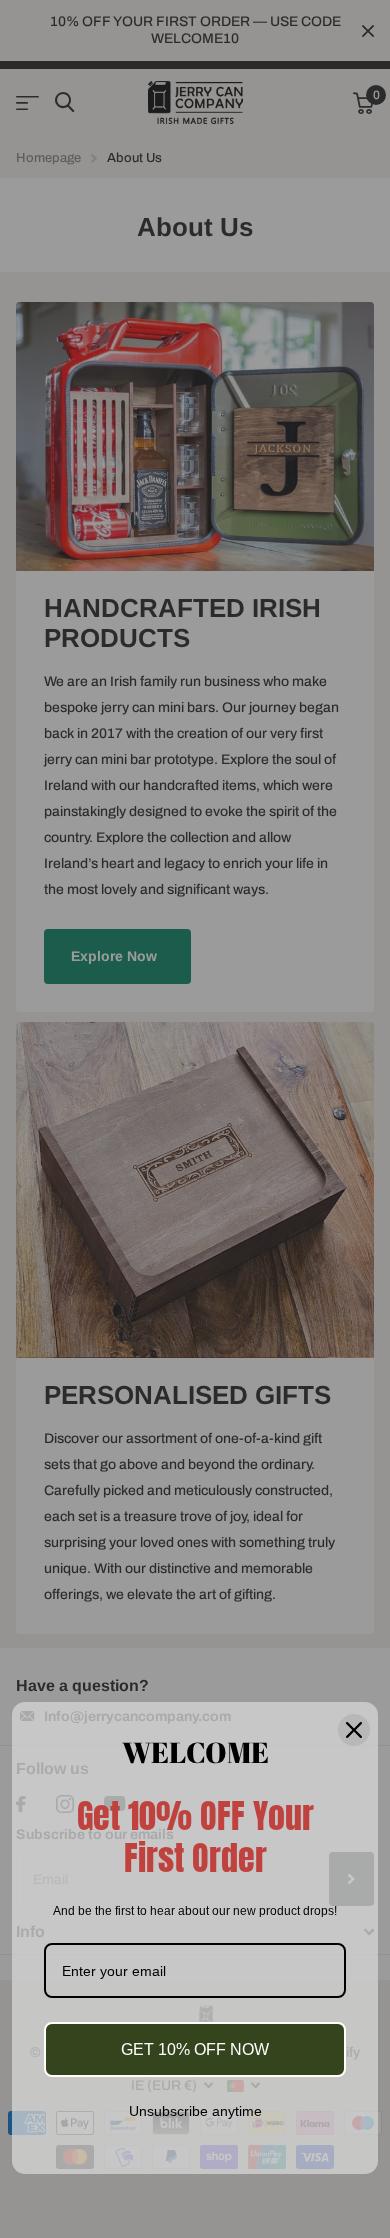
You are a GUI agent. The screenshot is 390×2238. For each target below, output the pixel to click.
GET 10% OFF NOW (195, 2049)
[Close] (354, 1729)
